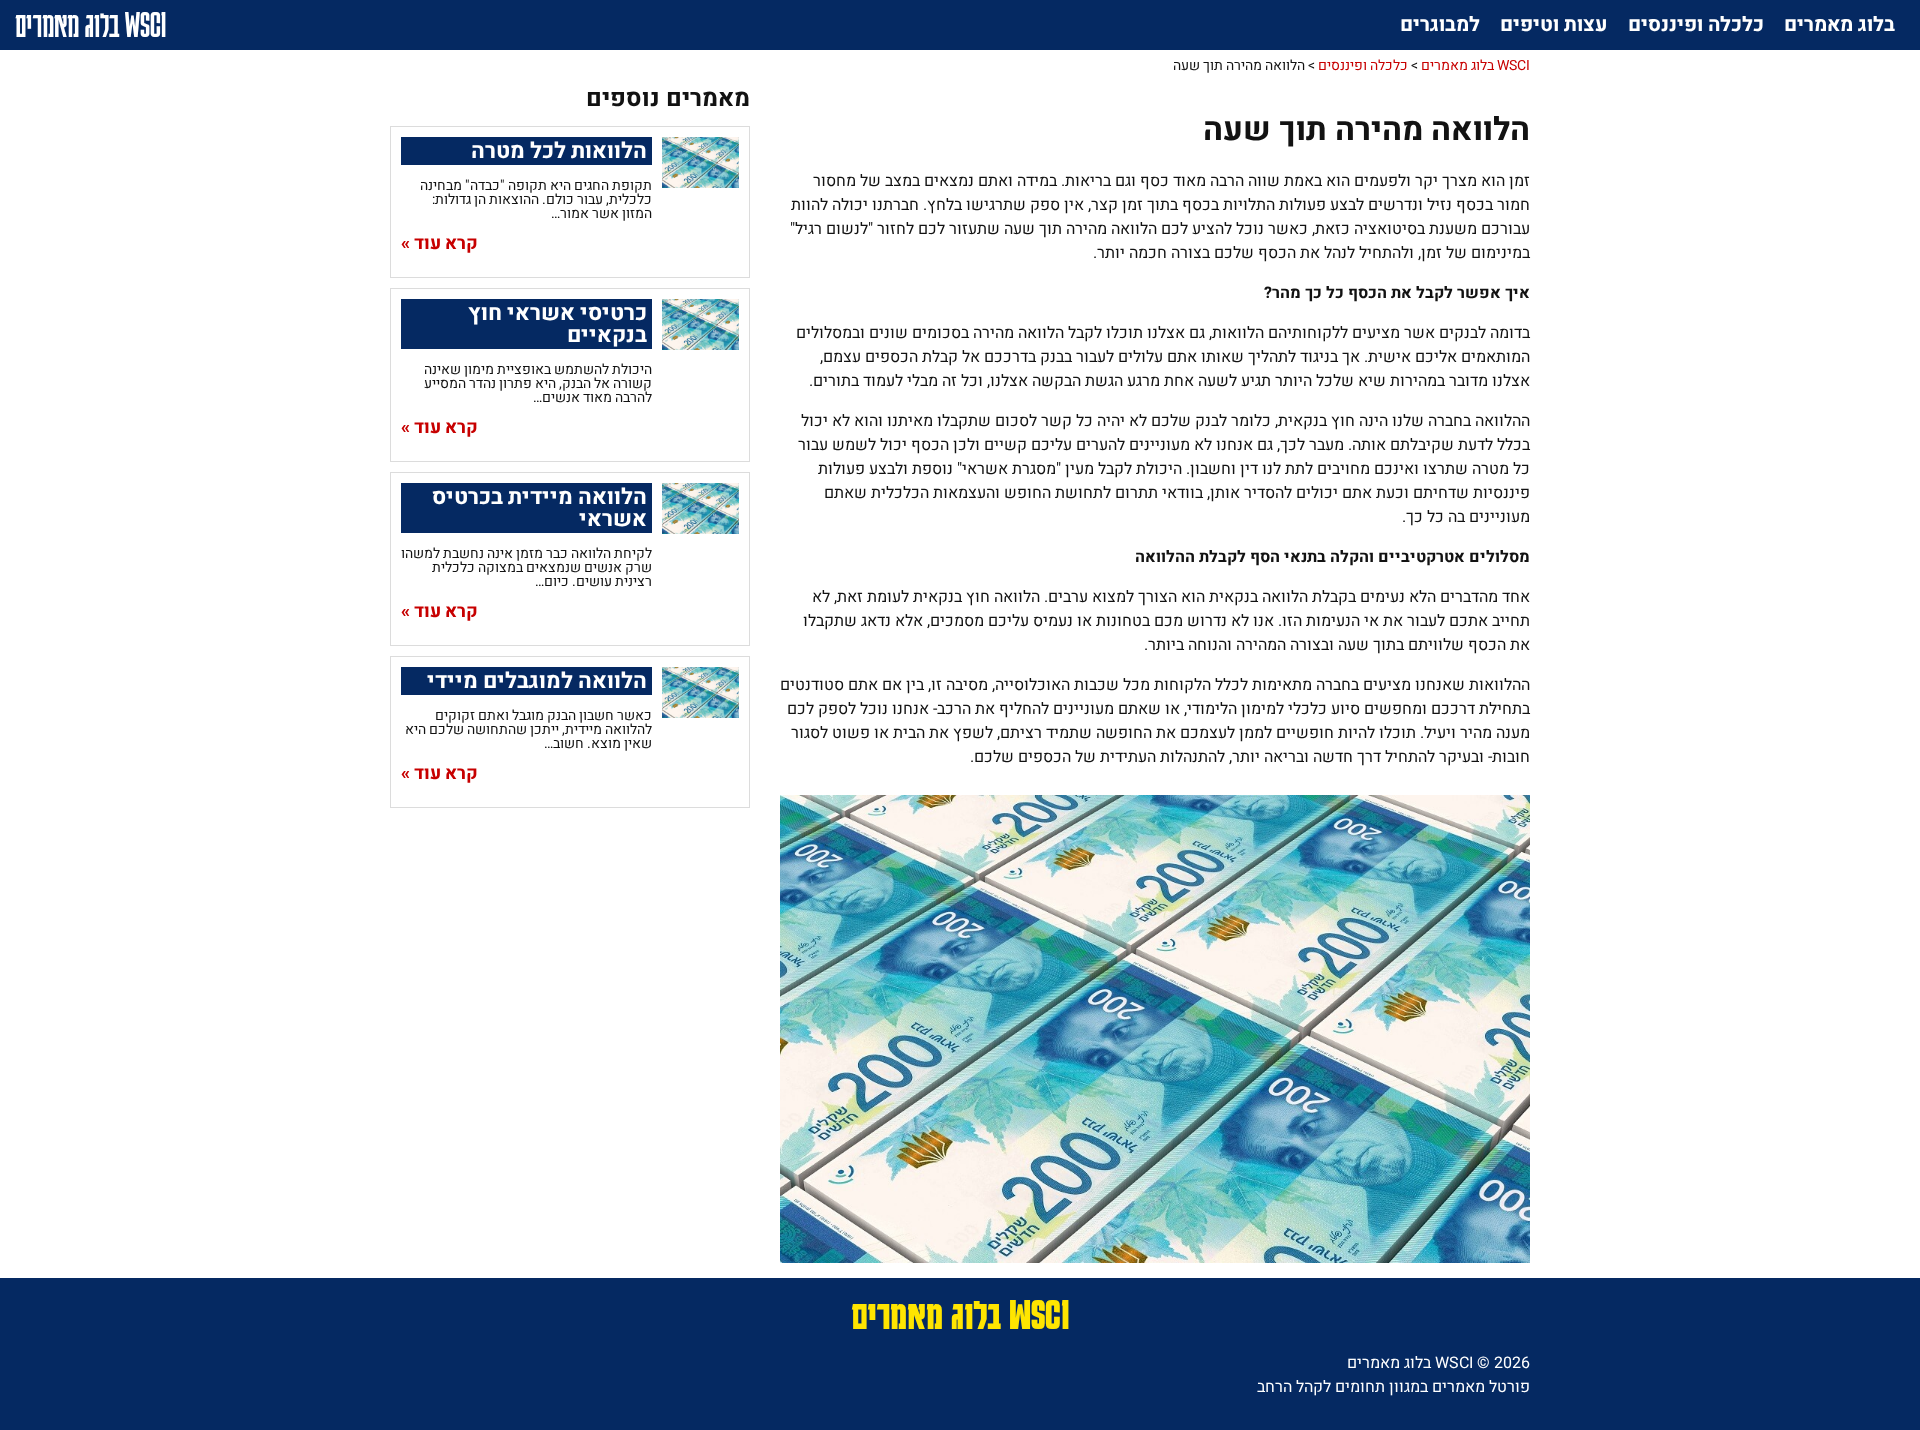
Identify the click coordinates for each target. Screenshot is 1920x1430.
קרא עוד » (439, 244)
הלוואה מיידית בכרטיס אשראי (539, 508)
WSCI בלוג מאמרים (90, 24)
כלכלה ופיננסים (1696, 24)
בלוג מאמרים (1839, 24)
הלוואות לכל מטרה (559, 151)
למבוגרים (1440, 24)
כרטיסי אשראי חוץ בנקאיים (557, 324)
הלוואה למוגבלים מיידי (537, 681)
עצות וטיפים (1554, 24)
